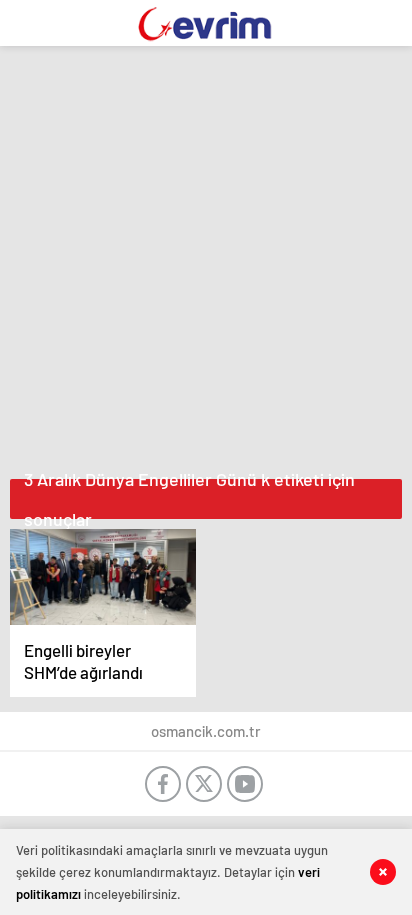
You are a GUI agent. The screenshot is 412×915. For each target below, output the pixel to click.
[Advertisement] (206, 257)
